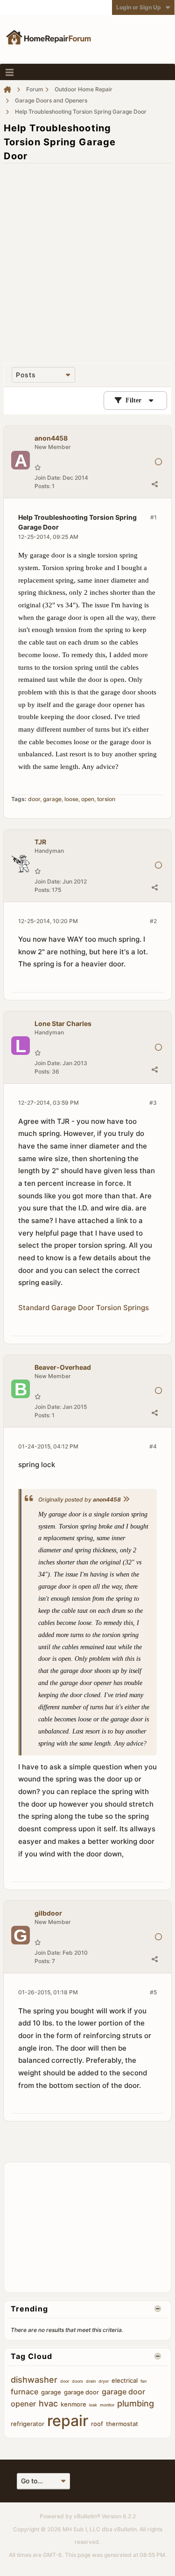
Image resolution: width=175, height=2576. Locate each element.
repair (68, 2421)
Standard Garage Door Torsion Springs (84, 1308)
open (88, 799)
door (34, 799)
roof (97, 2424)
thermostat (122, 2424)
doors (77, 2381)
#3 (153, 1103)
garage (52, 799)
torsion (106, 799)
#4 (153, 1446)
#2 (153, 921)
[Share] (154, 484)
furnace (24, 2392)
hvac (48, 2403)
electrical (125, 2380)
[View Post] (126, 1499)
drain (91, 2381)
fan (143, 2381)
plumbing (136, 2403)
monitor (107, 2405)
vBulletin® (87, 2516)
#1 (154, 517)
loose (71, 799)
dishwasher (34, 2380)
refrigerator (28, 2424)
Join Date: (48, 478)
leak (93, 2405)
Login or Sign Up (139, 7)
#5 (153, 1992)
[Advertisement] (87, 258)
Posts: (42, 486)
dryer (104, 2381)
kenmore (73, 2404)
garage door (81, 2392)
